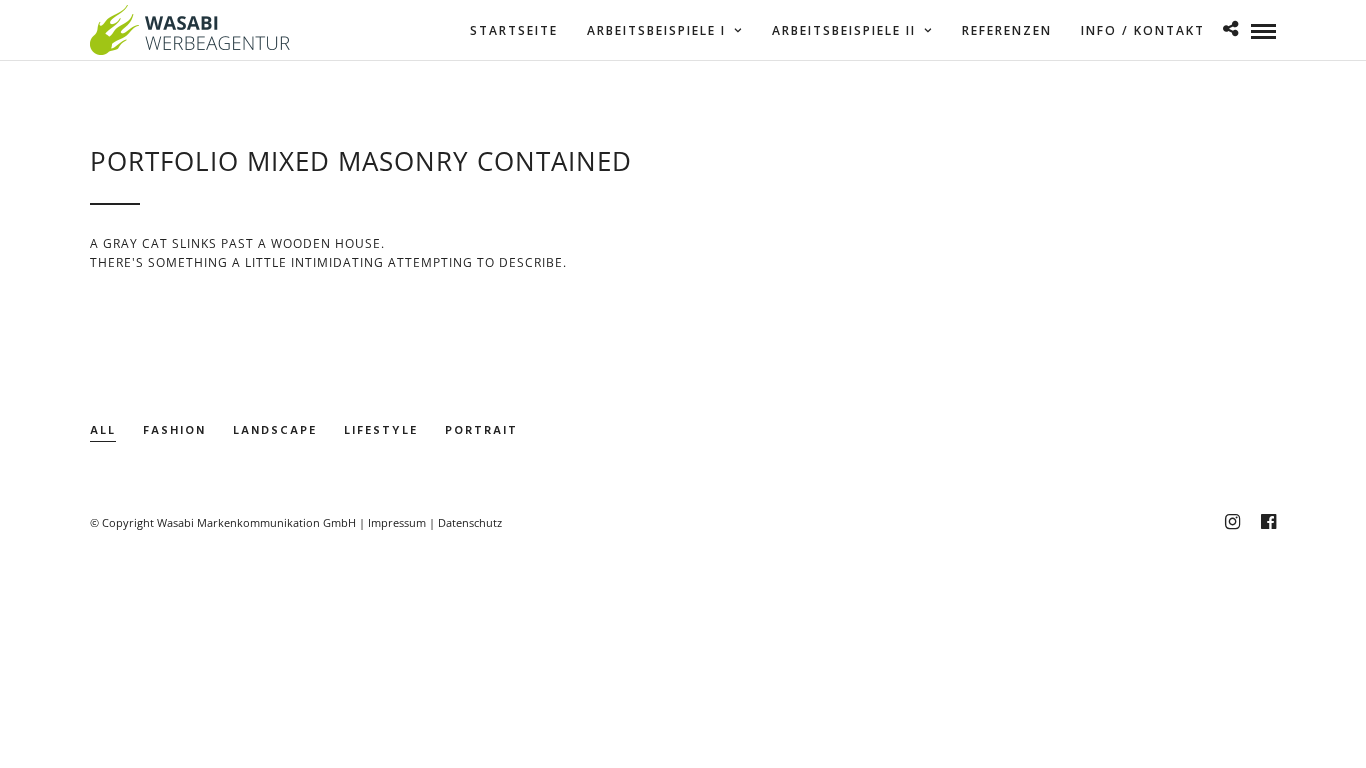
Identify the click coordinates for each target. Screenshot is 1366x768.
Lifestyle (381, 431)
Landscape (275, 431)
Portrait (481, 431)
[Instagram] (1232, 522)
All (103, 431)
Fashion (174, 431)
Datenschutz (470, 522)
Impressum (397, 522)
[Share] (1230, 31)
